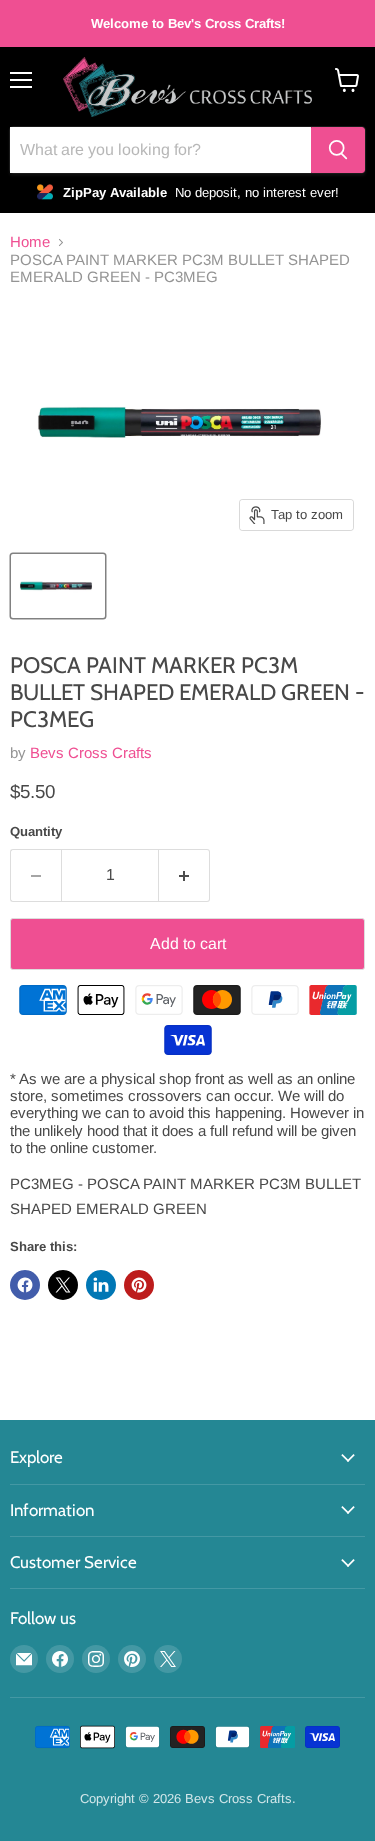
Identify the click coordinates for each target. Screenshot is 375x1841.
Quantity (36, 831)
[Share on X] (63, 1285)
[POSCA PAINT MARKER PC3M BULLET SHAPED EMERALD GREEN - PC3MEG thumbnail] (58, 586)
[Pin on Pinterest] (139, 1285)
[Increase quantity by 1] (184, 875)
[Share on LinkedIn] (101, 1285)
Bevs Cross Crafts (91, 752)
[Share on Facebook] (25, 1285)
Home (30, 241)
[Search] (338, 150)
